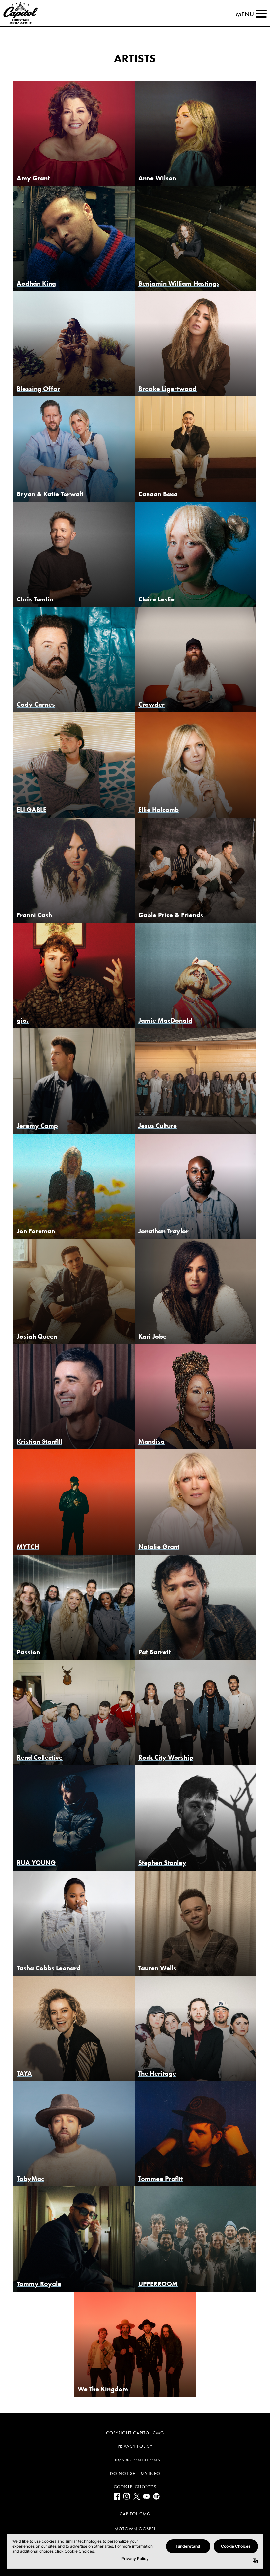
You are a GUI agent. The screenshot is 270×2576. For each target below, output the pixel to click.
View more (74, 134)
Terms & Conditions (135, 2460)
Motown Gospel (135, 2529)
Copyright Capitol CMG (135, 2433)
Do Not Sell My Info (135, 2474)
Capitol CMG (135, 2514)
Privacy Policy (135, 2446)
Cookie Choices (135, 2487)
